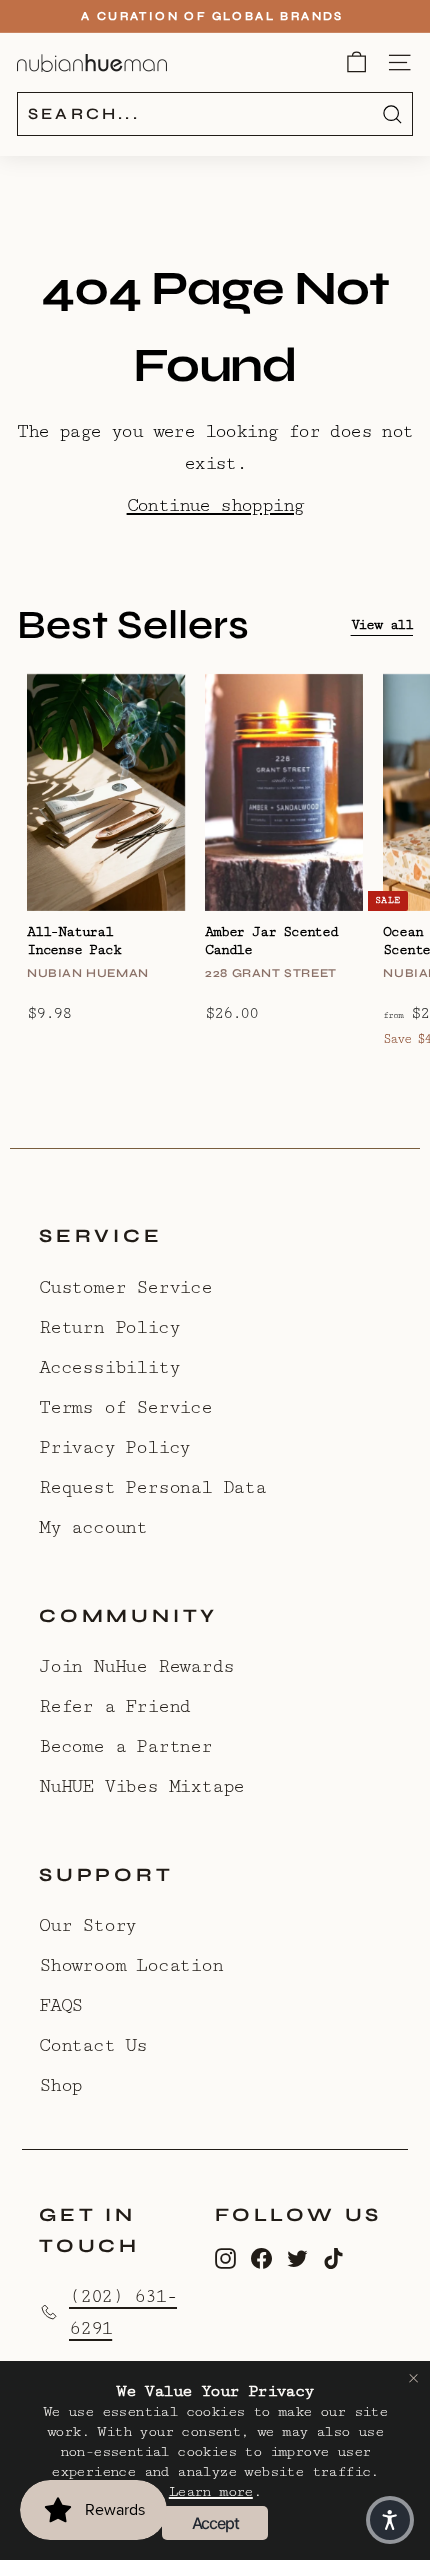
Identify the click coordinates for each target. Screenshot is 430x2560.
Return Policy (109, 1327)
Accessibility (109, 1367)
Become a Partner (125, 1746)
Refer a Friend (114, 1706)
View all (382, 625)
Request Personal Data (152, 1487)
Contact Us (93, 2045)
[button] (390, 2520)
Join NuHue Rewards (136, 1666)
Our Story (87, 1925)
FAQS (60, 2005)
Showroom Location (131, 1965)
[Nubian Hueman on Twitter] (297, 2257)
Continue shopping (215, 505)
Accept (215, 2523)
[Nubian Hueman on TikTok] (333, 2257)
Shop (60, 2085)
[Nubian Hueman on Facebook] (261, 2257)
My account (93, 1527)
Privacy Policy (114, 1447)
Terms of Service (125, 1407)
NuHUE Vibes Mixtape (141, 1786)
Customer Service (125, 1287)
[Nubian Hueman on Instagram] (225, 2257)
